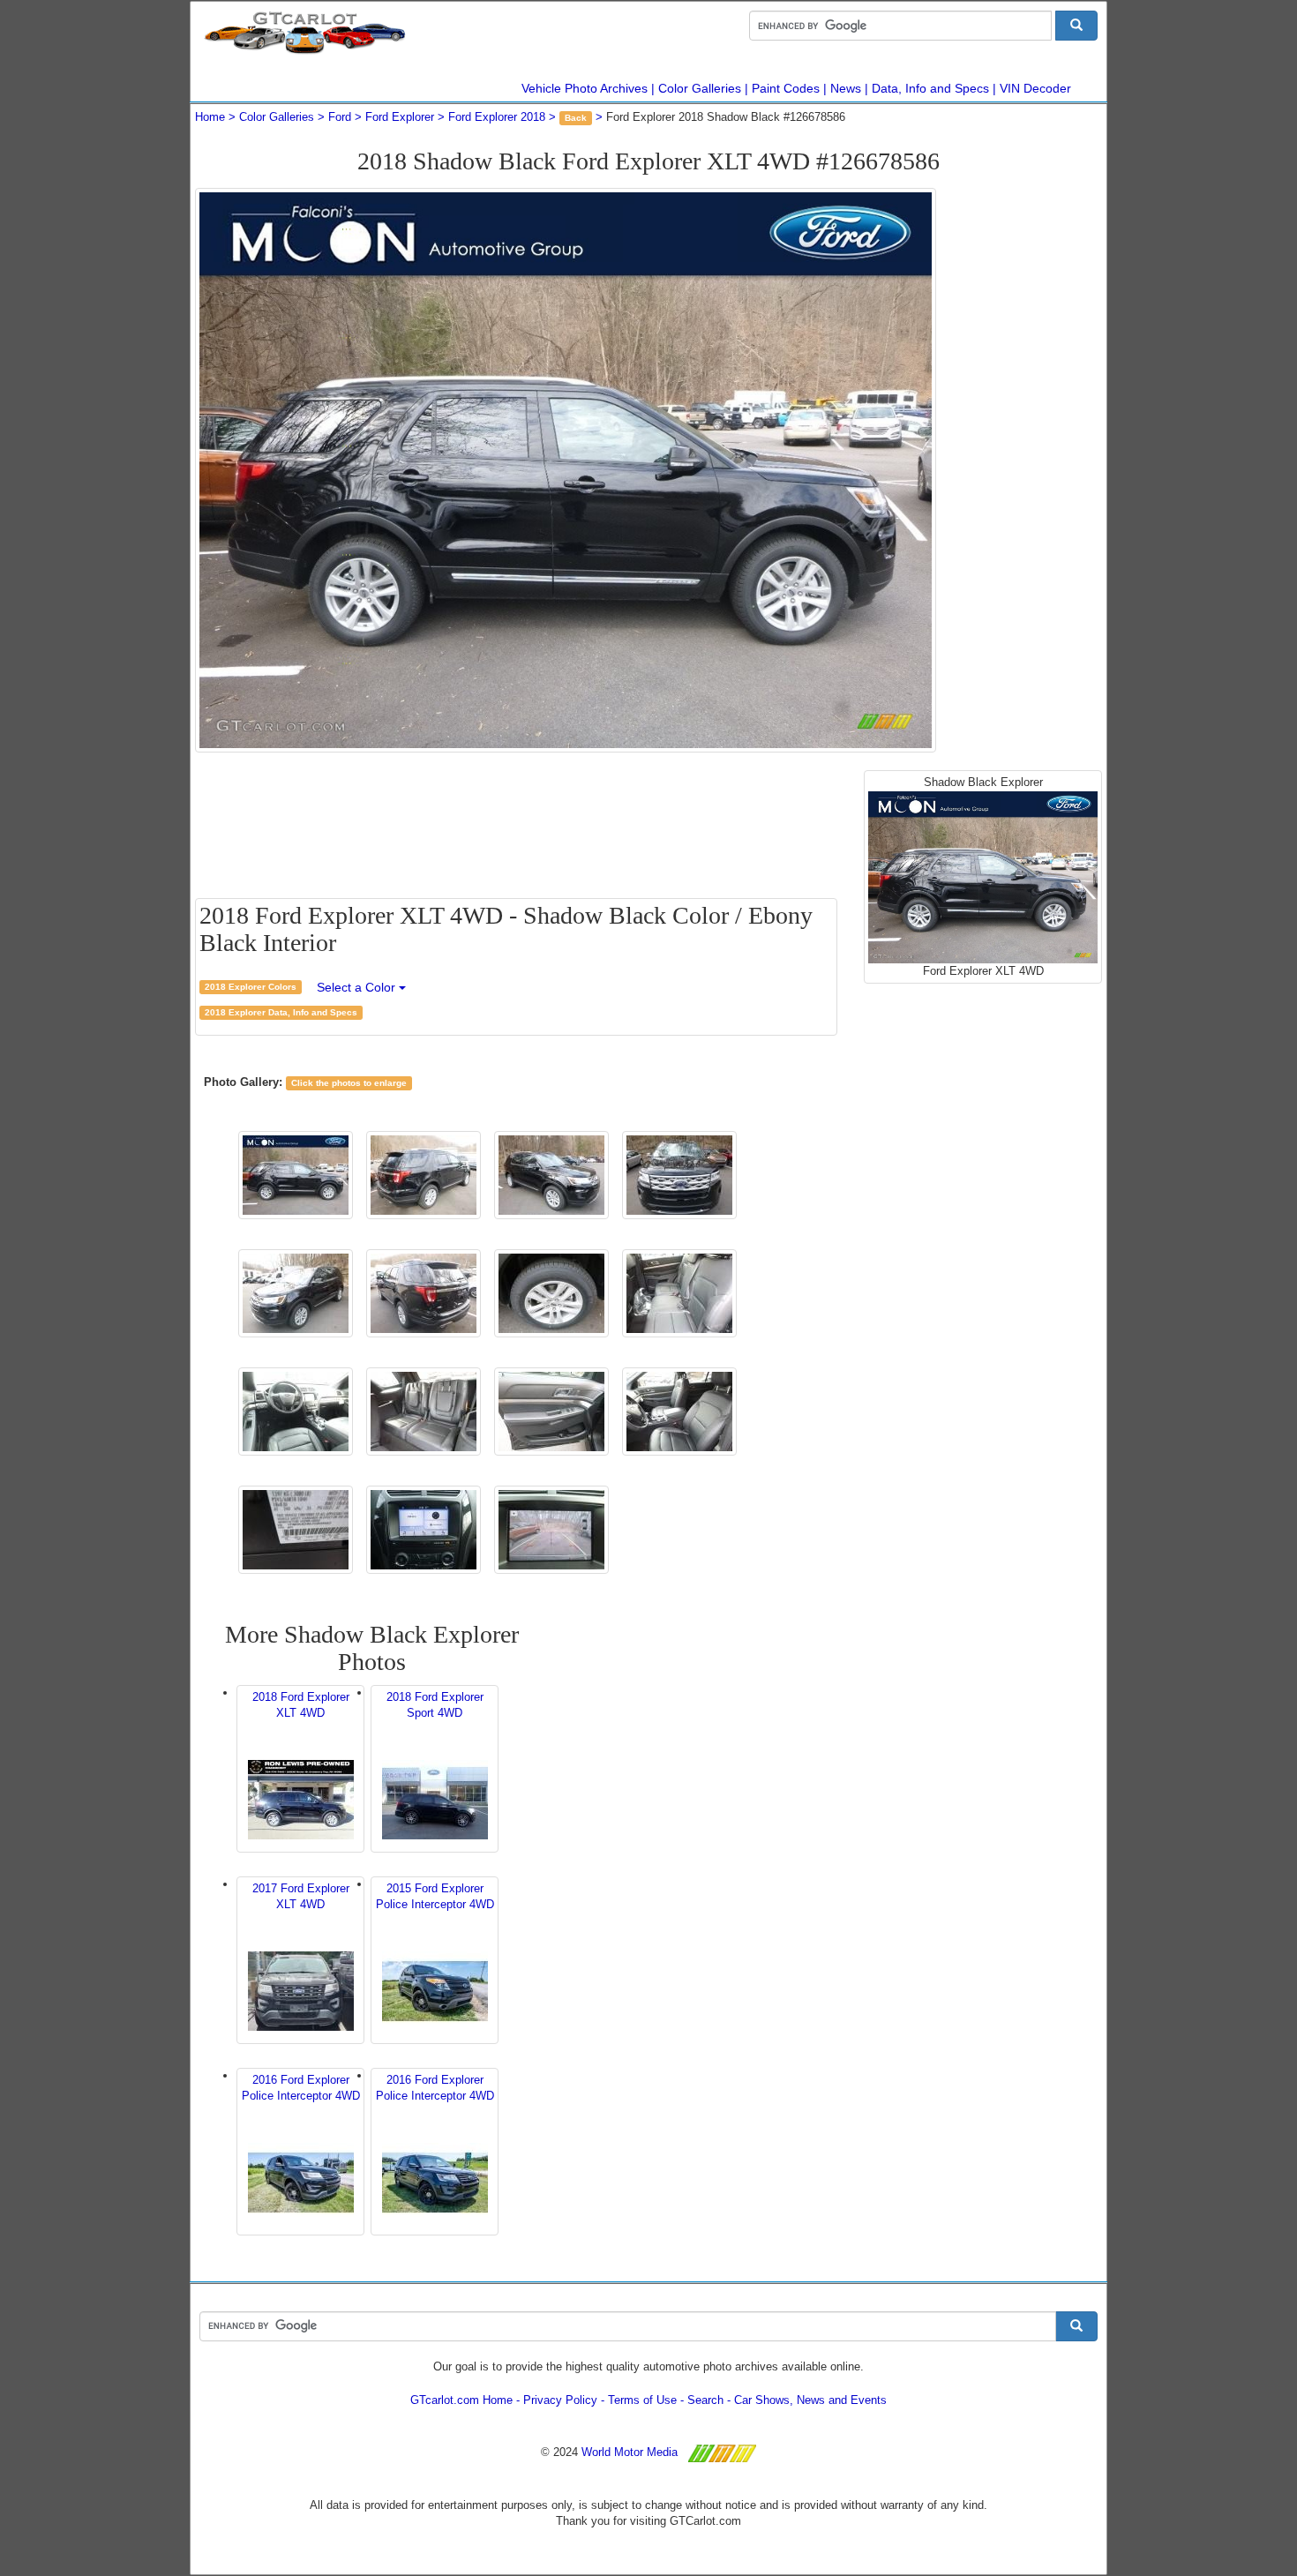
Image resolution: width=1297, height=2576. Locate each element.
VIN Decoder (1035, 88)
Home (210, 117)
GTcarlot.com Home (461, 2400)
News (846, 88)
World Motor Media (630, 2452)
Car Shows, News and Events (810, 2400)
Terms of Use (642, 2400)
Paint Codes (786, 88)
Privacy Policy (560, 2400)
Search (705, 2400)
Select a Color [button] (358, 987)
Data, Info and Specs (930, 88)
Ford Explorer (400, 117)
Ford (340, 117)
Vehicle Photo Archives (585, 88)
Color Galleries (700, 88)
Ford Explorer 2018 (497, 117)
